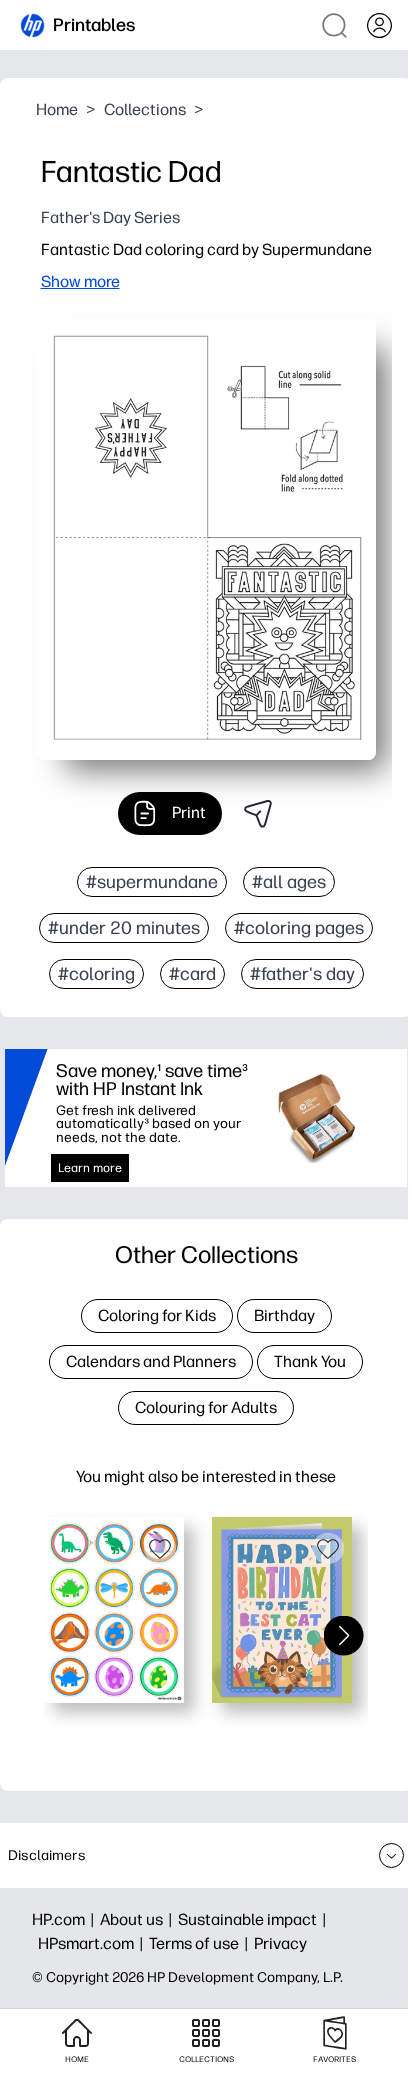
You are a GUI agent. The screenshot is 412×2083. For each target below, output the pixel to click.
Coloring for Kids (157, 1315)
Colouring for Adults (206, 1407)
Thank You (310, 1361)
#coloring (96, 974)
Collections (145, 109)
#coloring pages (299, 928)
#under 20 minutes (124, 928)
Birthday (284, 1315)
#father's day (302, 974)
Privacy (280, 1943)
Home (57, 109)
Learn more (90, 1168)
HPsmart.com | (93, 1943)
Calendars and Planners (151, 1361)
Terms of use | (201, 1943)
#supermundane (152, 882)
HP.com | (66, 1919)
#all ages (289, 882)
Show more (80, 281)
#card (192, 974)
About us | (139, 1919)
